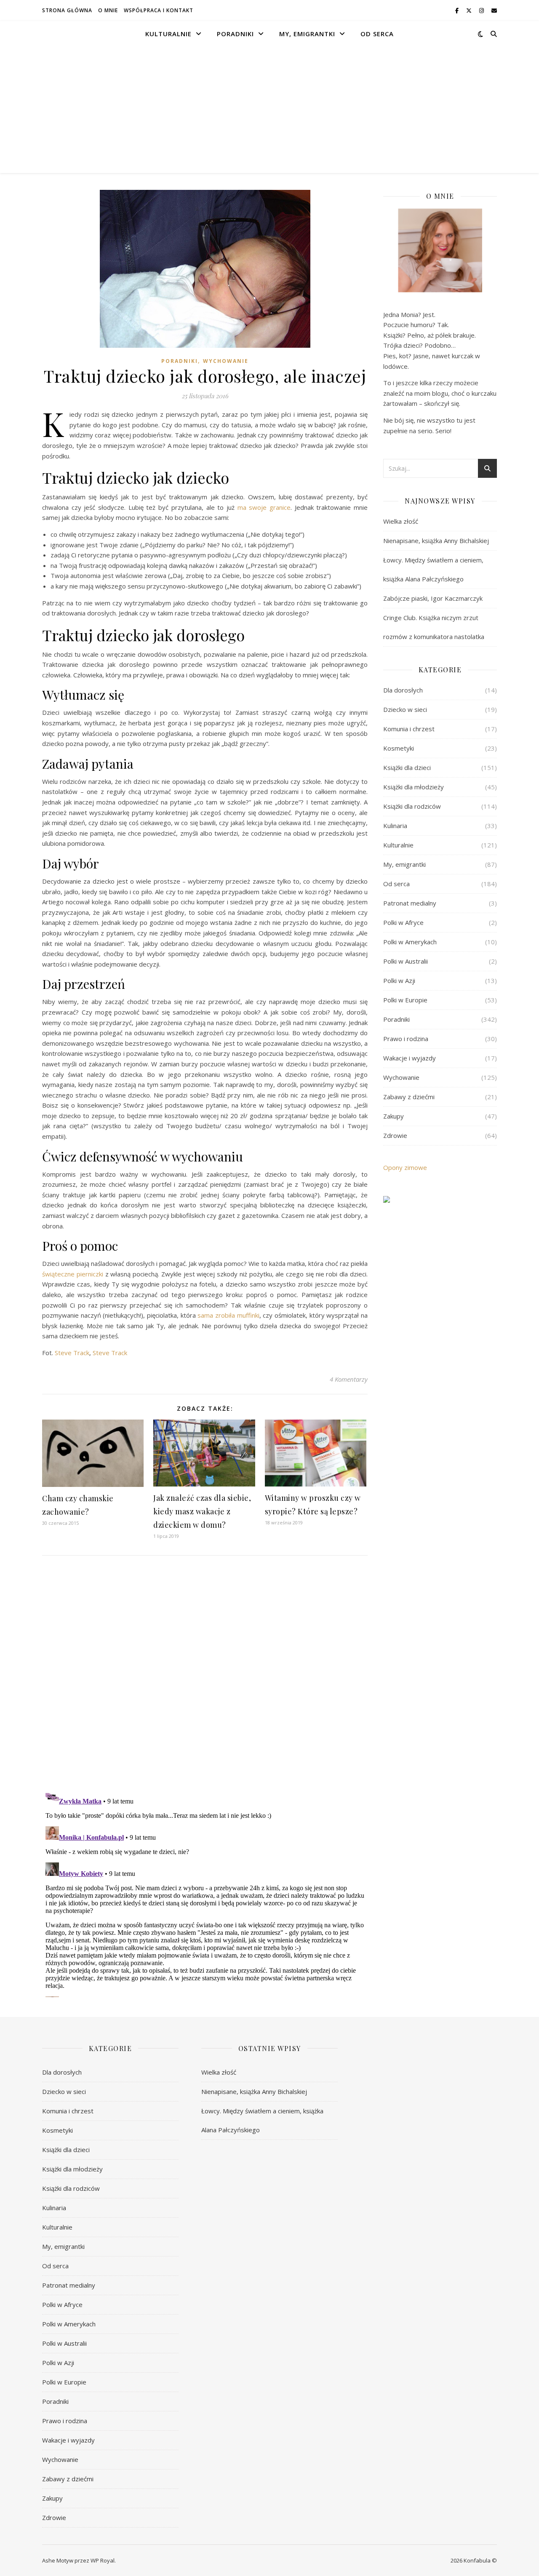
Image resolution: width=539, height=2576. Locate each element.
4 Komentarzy (349, 1379)
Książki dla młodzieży (414, 787)
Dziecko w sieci (405, 709)
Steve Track (72, 1353)
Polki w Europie (405, 1000)
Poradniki (235, 34)
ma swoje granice (264, 507)
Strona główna (67, 10)
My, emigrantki (307, 34)
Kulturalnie (168, 34)
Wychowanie (226, 361)
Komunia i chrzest (409, 729)
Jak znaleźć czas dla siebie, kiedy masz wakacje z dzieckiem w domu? (202, 1511)
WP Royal (103, 2560)
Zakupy (394, 1116)
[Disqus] (205, 1673)
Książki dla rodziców (412, 806)
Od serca (377, 34)
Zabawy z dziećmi (409, 1097)
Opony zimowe (405, 1167)
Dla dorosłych (403, 690)
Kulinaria (395, 826)
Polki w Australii (406, 961)
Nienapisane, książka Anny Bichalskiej (436, 541)
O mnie (108, 10)
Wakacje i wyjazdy (410, 1058)
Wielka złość (401, 521)
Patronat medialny (410, 903)
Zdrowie (395, 1135)
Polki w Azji (399, 980)
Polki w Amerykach (410, 942)
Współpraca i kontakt (159, 10)
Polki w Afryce (403, 922)
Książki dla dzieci (407, 767)
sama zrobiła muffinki (228, 1315)
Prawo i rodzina (406, 1039)
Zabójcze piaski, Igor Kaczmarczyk (433, 598)
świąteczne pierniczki (73, 1274)
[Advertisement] (269, 110)
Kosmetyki (399, 748)
